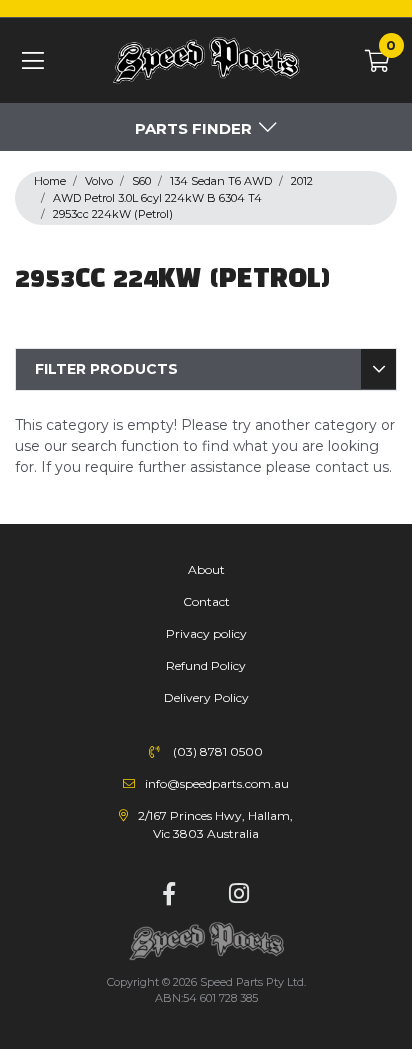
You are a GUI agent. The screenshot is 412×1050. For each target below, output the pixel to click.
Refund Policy (206, 665)
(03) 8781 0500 (218, 751)
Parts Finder (193, 128)
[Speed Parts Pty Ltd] (206, 61)
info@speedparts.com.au (217, 783)
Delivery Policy (206, 697)
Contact (206, 601)
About (206, 569)
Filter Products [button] (106, 369)
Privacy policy (206, 633)
